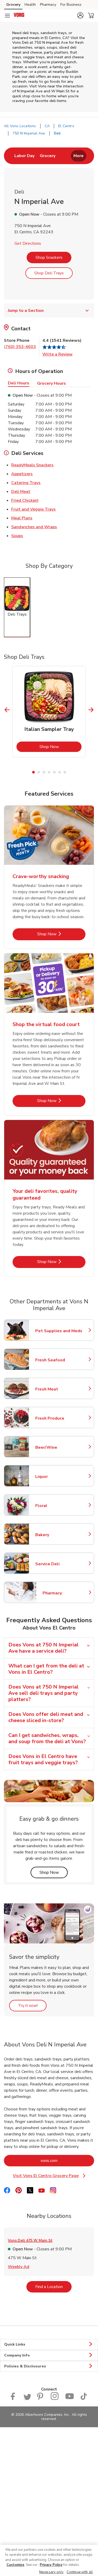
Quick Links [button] (15, 2344)
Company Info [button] (17, 2355)
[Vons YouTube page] (70, 2399)
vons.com (67, 2160)
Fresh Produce (58, 1418)
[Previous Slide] (7, 710)
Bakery (58, 1535)
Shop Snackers (49, 257)
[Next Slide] (91, 710)
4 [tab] (49, 772)
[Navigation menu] (7, 16)
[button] (80, 15)
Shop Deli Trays (49, 273)
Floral (58, 1506)
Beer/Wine (58, 1447)
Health (30, 5)
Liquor (58, 1477)
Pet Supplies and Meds (59, 1331)
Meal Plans (22, 518)
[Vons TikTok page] (84, 2399)
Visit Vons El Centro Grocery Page (53, 2176)
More (79, 156)
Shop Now (60, 747)
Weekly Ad (19, 2267)
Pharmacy (48, 5)
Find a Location (53, 2287)
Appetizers (22, 474)
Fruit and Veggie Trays (33, 509)
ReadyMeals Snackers (32, 465)
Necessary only (51, 2572)
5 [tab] (54, 772)
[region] (49, 2560)
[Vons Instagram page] (55, 2399)
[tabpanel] (49, 712)
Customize (15, 2565)
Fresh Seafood (58, 1360)
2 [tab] (39, 772)
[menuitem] (24, 156)
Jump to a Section (26, 311)
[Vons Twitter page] (27, 2399)
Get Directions (28, 243)
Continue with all (80, 2572)
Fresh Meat (58, 1389)
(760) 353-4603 (20, 347)
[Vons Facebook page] (14, 2399)
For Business (71, 5)
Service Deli (58, 1564)
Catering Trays (26, 483)
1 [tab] (33, 772)
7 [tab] (65, 772)
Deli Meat (21, 491)
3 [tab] (44, 772)
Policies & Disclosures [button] (25, 2366)
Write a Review (57, 354)
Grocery (13, 5)
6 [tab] (60, 772)
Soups (17, 536)
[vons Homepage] (19, 16)
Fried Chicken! (25, 500)
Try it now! (32, 2005)
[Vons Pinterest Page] (41, 2399)
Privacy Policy (51, 2565)
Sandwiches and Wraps (34, 527)
